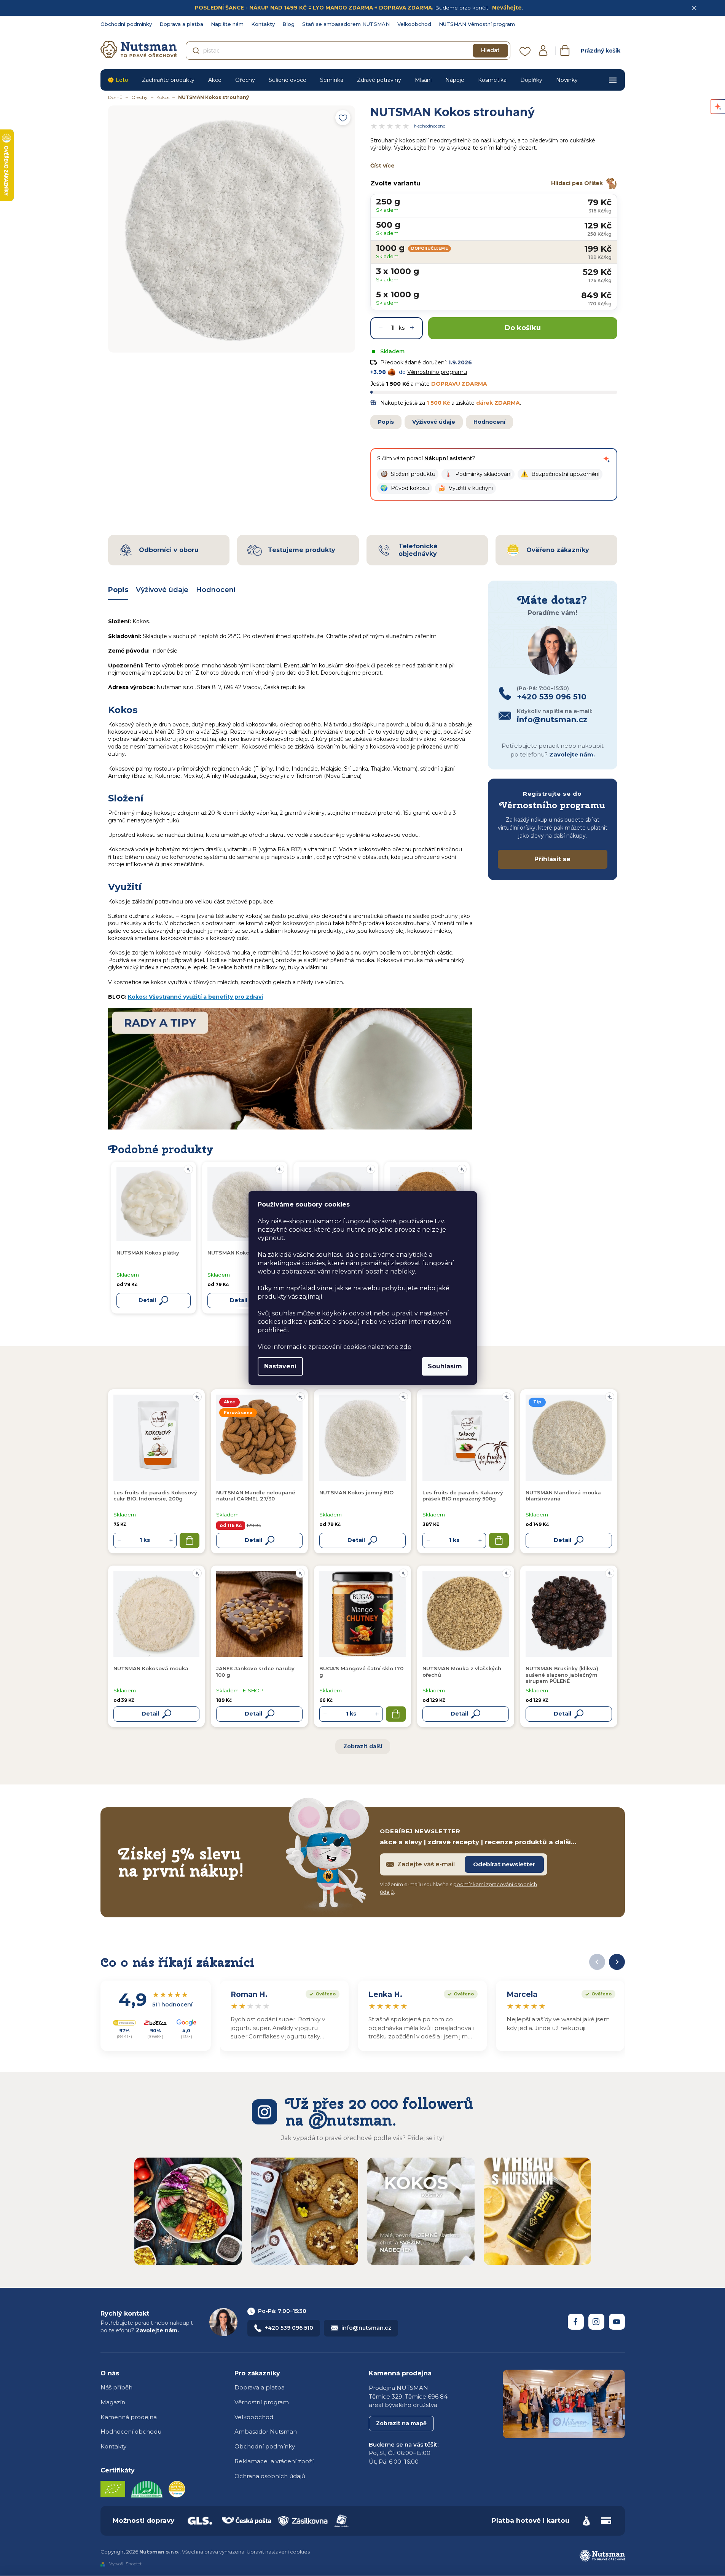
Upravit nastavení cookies (278, 2552)
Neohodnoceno (430, 126)
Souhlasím (445, 1366)
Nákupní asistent (448, 458)
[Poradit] (197, 1397)
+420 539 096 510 (289, 2328)
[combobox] (348, 51)
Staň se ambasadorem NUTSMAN (346, 24)
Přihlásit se (552, 859)
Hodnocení (489, 422)
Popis (386, 422)
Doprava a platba (181, 24)
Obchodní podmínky (126, 24)
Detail (253, 1540)
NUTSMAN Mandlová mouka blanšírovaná (563, 1495)
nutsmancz (596, 2322)
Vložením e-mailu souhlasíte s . (458, 1888)
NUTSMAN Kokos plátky (148, 1253)
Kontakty (263, 24)
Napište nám (227, 24)
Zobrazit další (363, 1746)
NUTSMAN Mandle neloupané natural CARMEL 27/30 (256, 1495)
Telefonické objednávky (418, 550)
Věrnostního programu (437, 372)
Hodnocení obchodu (131, 2432)
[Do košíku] (190, 1540)
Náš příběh (116, 2387)
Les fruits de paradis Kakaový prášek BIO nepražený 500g (463, 1495)
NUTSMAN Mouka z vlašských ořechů (462, 1671)
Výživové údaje (434, 422)
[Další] (617, 1962)
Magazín (113, 2402)
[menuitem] (118, 80)
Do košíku (523, 328)
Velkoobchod (414, 24)
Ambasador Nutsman (266, 2432)
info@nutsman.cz (366, 2328)
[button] (408, 474)
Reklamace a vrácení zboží (274, 2461)
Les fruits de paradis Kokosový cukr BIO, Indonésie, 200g (155, 1495)
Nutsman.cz (576, 2322)
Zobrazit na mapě (401, 2423)
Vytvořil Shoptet (125, 2564)
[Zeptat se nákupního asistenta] (607, 459)
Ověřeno (321, 1993)
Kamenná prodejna (129, 2417)
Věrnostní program (262, 2402)
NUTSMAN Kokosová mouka (151, 1668)
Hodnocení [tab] (216, 590)
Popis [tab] (118, 590)
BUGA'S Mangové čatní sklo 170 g (361, 1671)
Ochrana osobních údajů (270, 2476)
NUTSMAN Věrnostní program (477, 24)
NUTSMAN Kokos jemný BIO (356, 1492)
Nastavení (280, 1366)
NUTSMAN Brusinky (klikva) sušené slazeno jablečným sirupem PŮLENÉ (562, 1675)
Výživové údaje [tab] (162, 590)
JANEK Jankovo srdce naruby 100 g (255, 1671)
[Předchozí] (597, 1962)
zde (406, 1347)
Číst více (382, 166)
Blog (288, 24)
